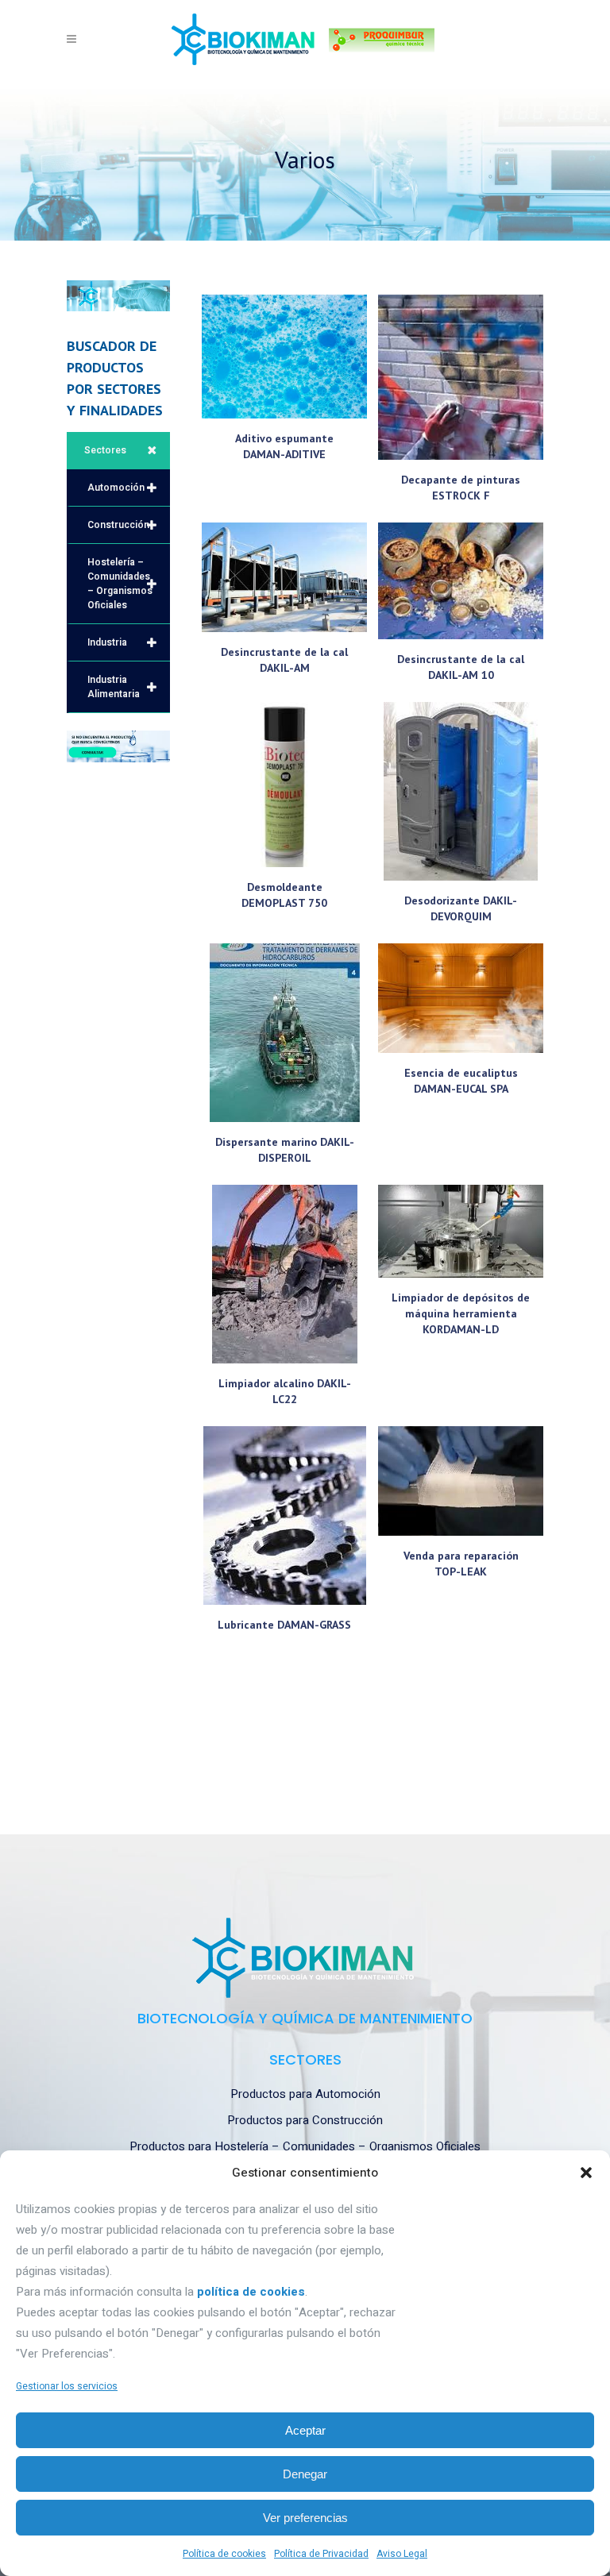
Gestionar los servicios (67, 2386)
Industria (107, 642)
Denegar (305, 2474)
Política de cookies (224, 2554)
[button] (586, 2173)
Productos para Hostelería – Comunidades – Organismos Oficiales (305, 2146)
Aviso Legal (402, 2554)
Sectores (105, 450)
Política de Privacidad (321, 2554)
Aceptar (305, 2430)
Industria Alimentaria (114, 687)
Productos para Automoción (305, 2094)
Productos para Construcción (305, 2120)
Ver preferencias (305, 2518)
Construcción (118, 525)
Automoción (116, 488)
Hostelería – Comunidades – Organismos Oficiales (120, 584)
